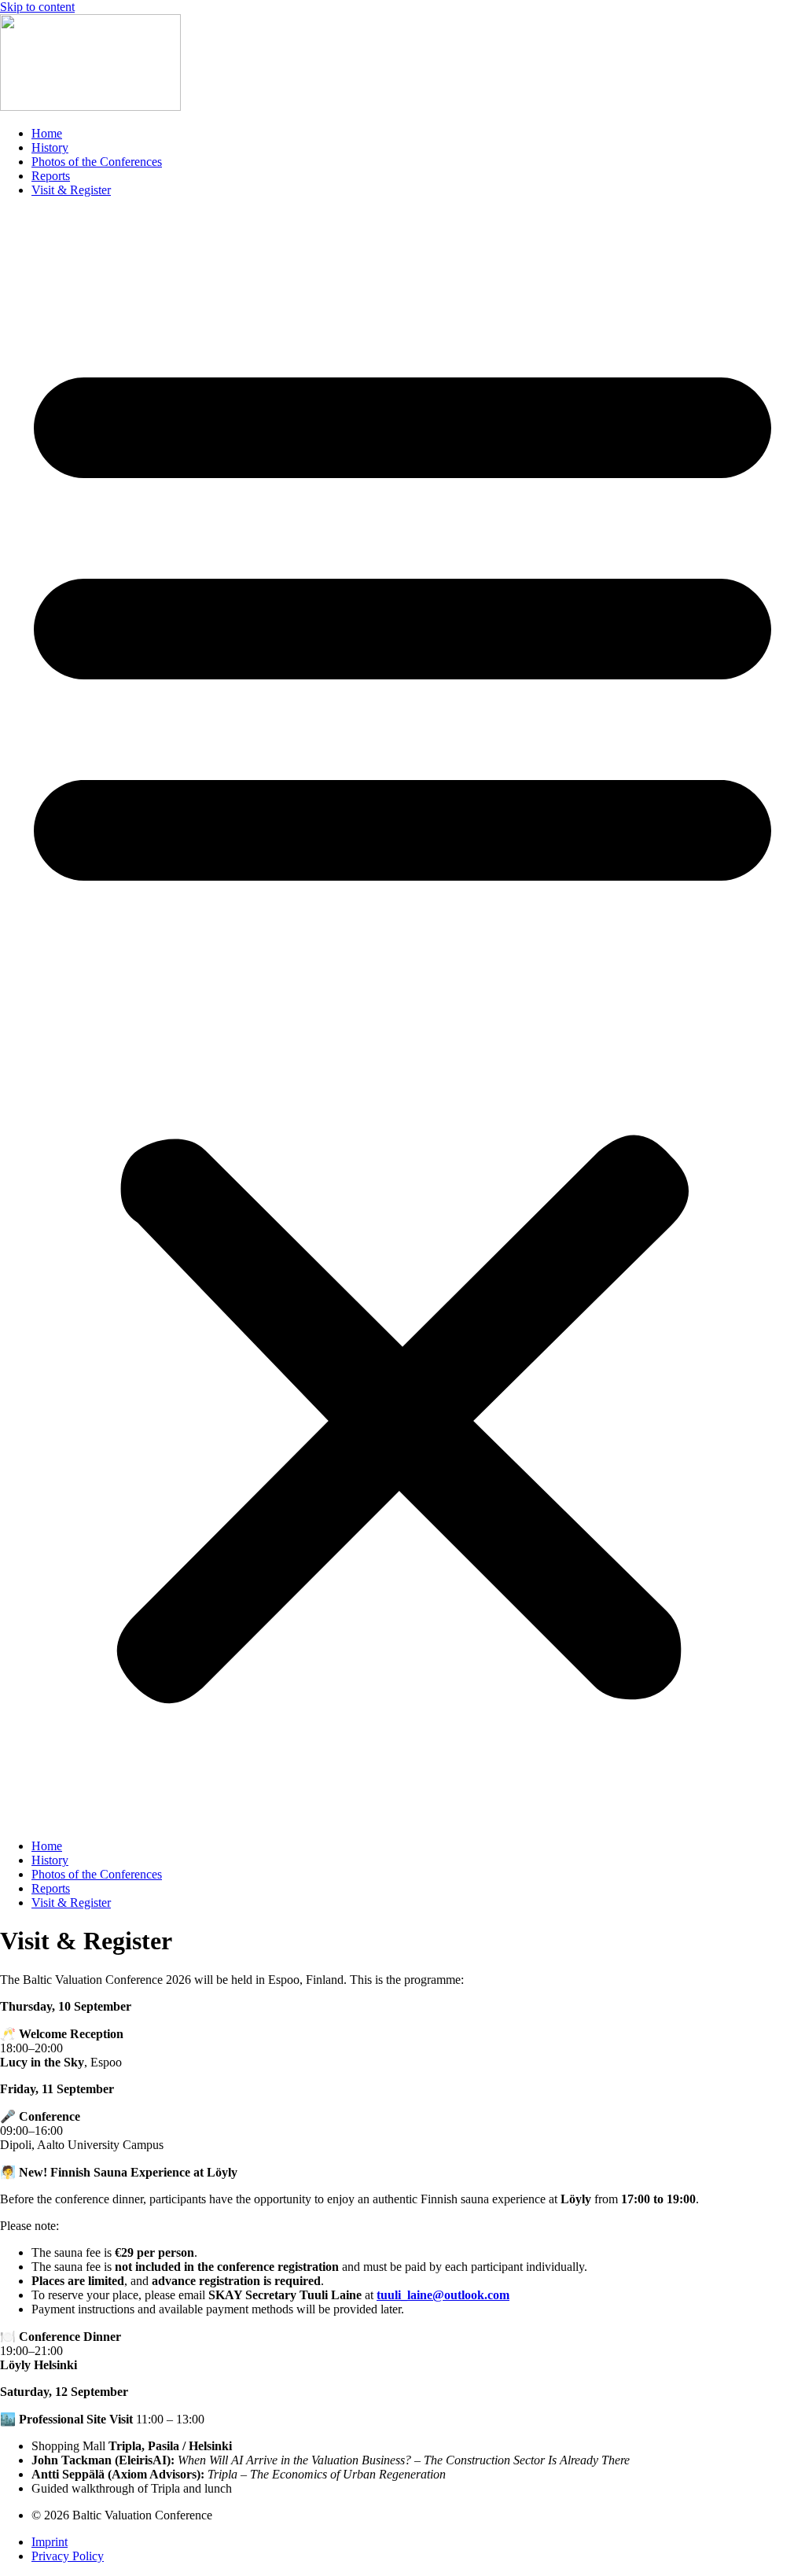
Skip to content (37, 7)
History (50, 147)
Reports (51, 176)
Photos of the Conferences (97, 162)
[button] (402, 1018)
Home (47, 133)
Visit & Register (71, 190)
